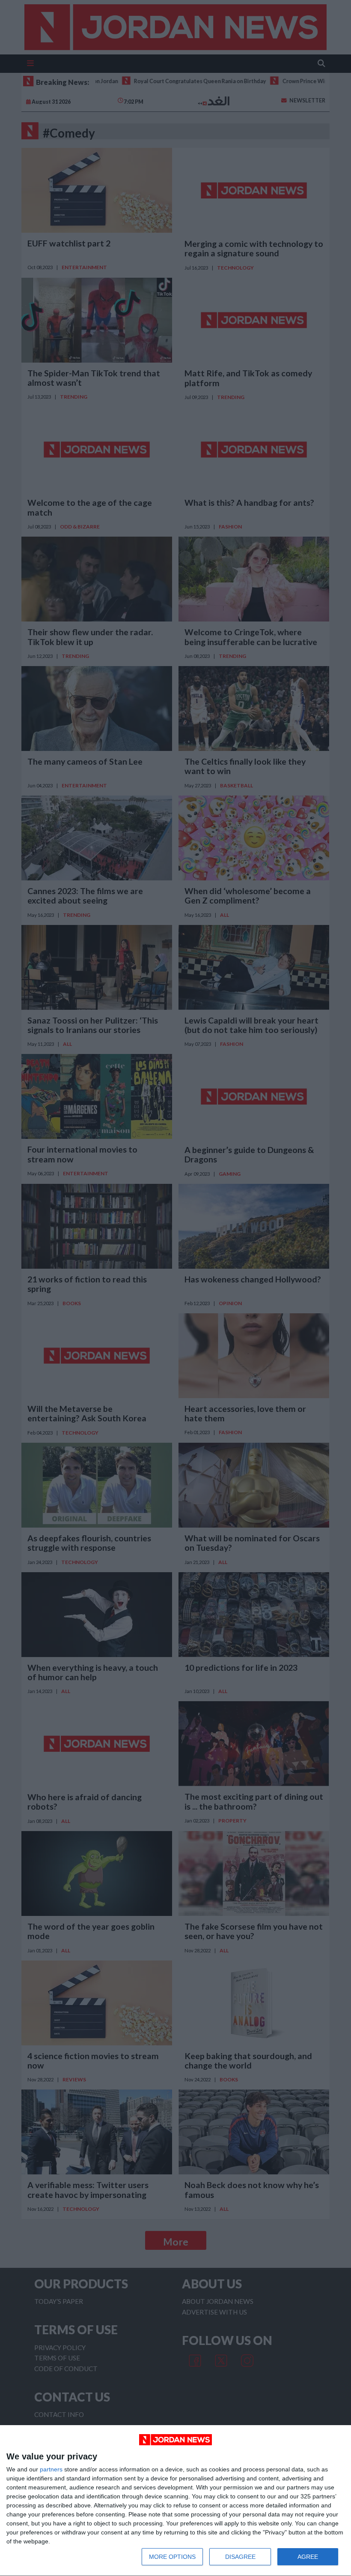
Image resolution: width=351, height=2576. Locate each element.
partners (51, 2469)
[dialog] (175, 2501)
